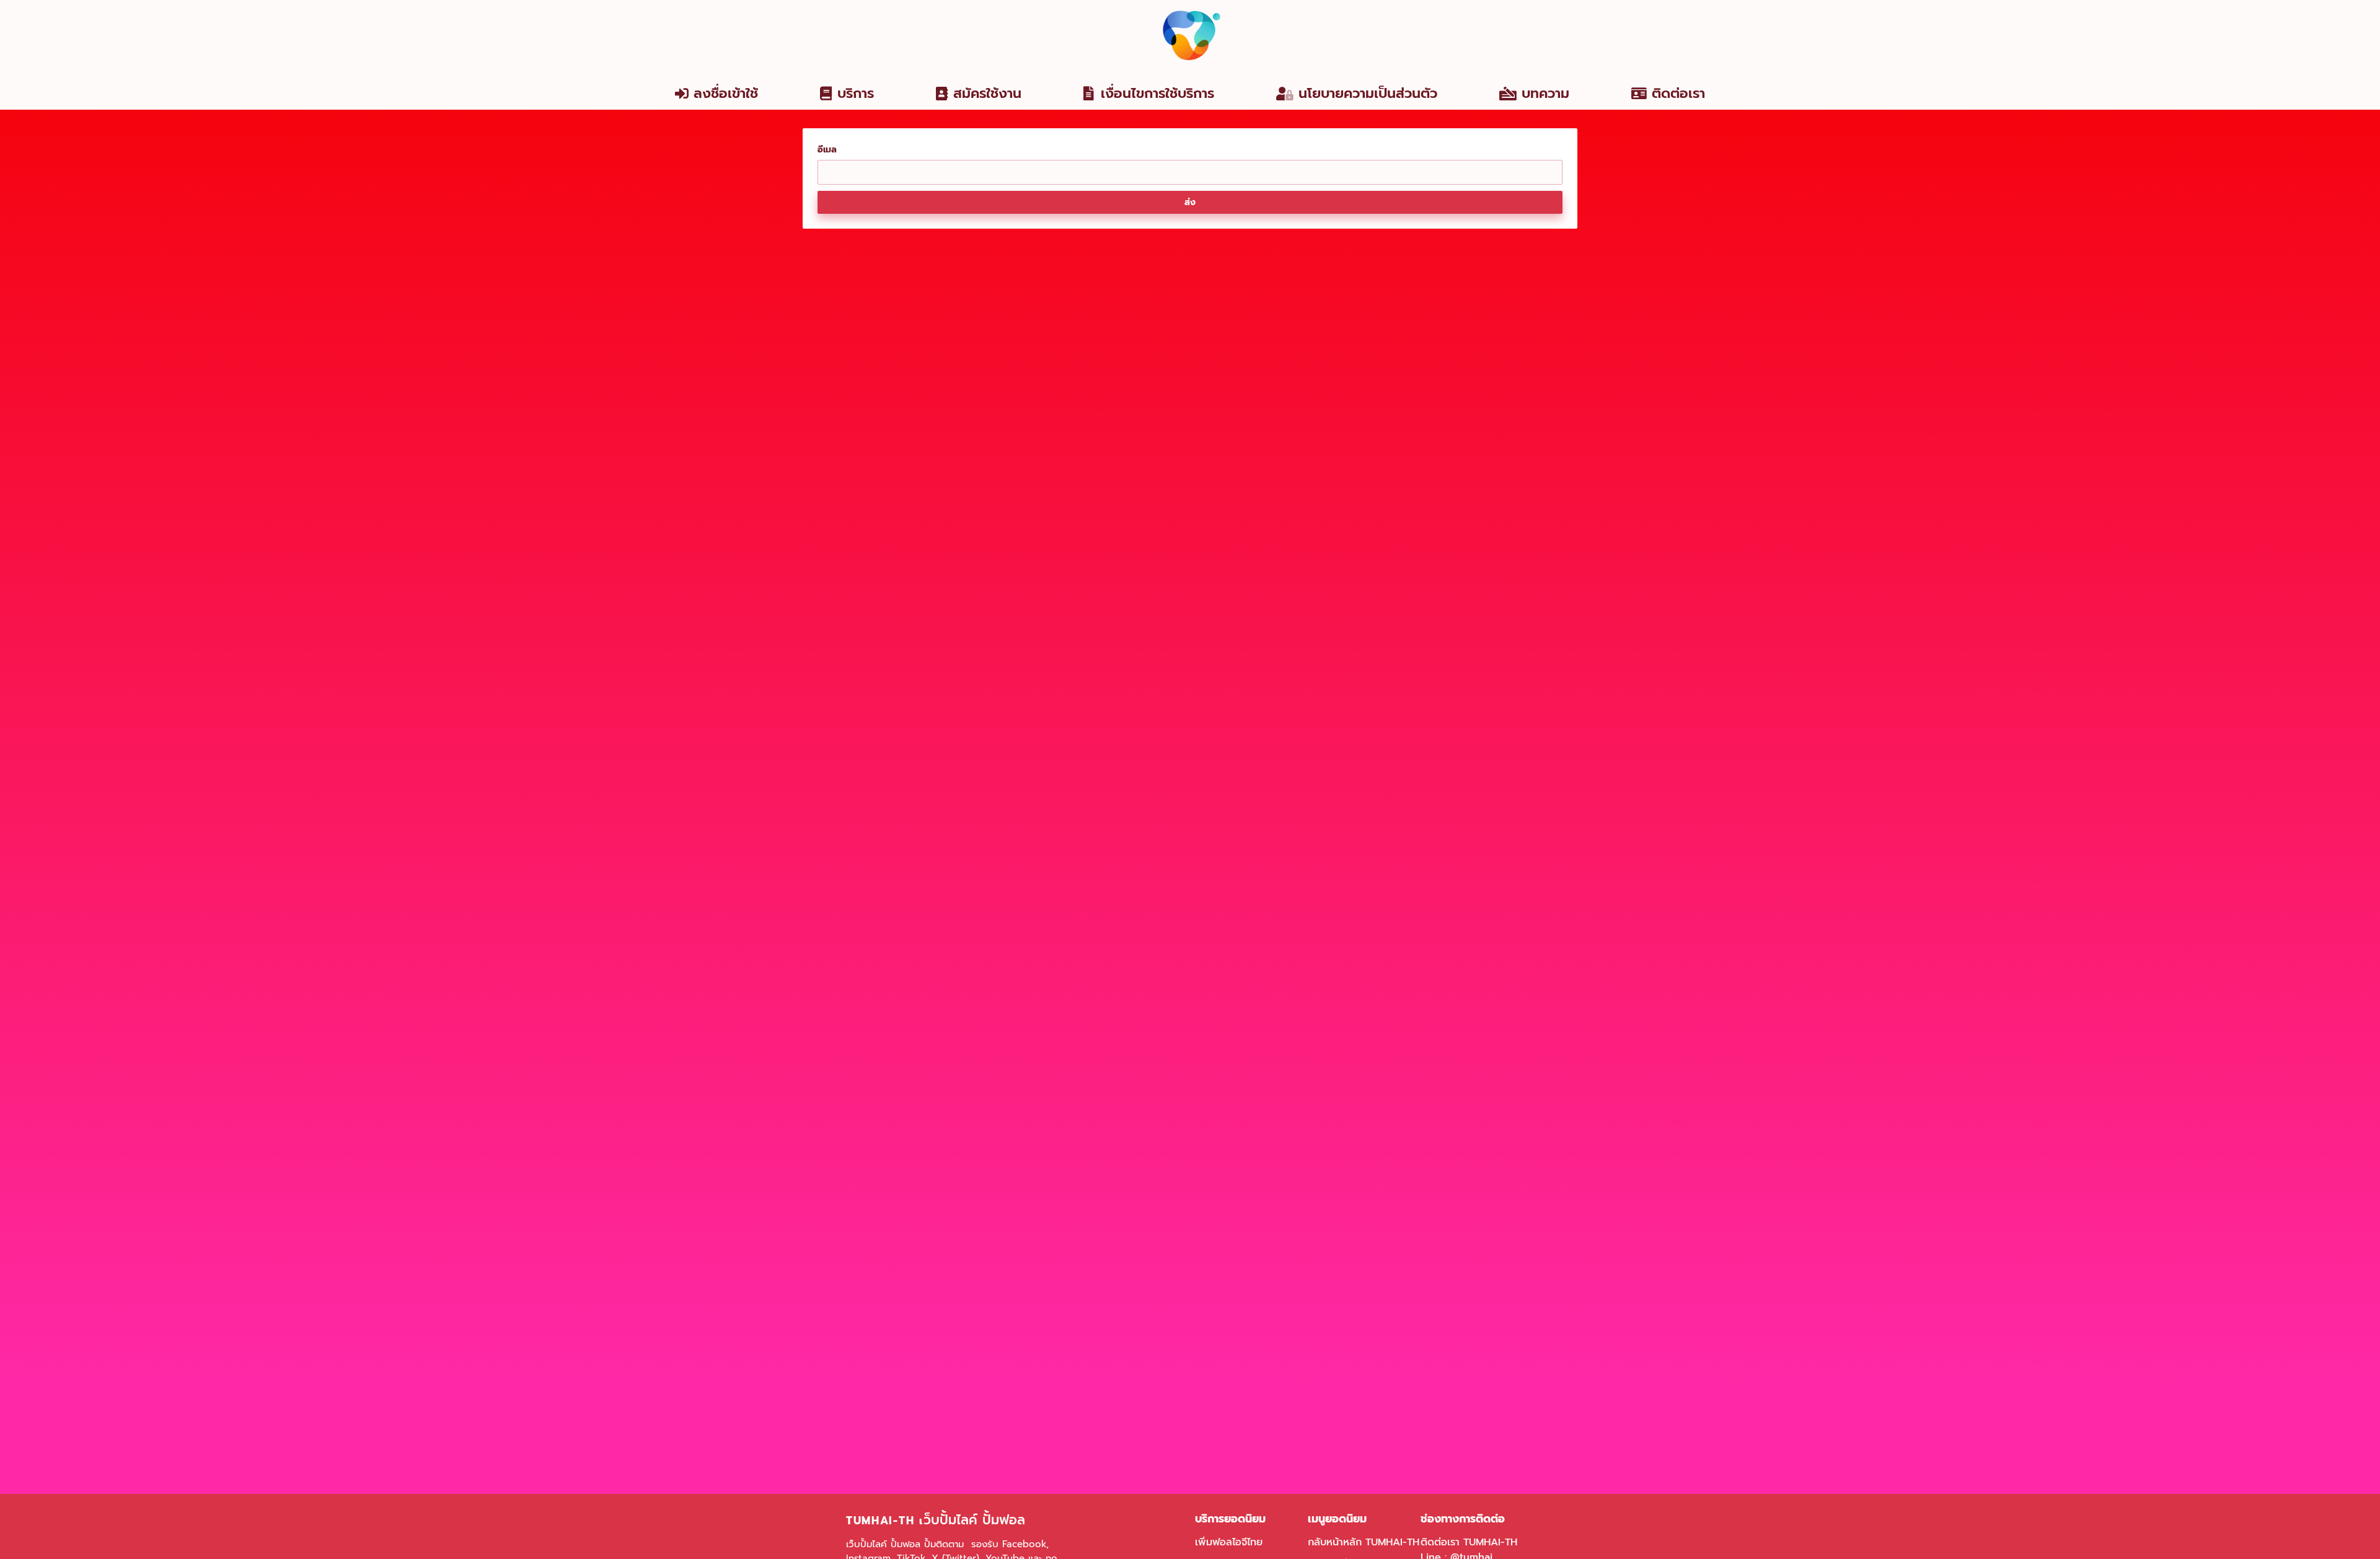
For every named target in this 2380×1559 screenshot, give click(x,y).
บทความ (1545, 93)
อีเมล (827, 150)
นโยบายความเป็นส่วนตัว (1368, 93)
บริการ (856, 93)
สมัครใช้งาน (987, 93)
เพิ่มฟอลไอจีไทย (1229, 1542)
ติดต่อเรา (1678, 93)
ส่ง (1190, 202)
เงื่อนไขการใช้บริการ (1157, 93)
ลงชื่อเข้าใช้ (726, 93)
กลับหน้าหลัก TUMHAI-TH (1364, 1542)
